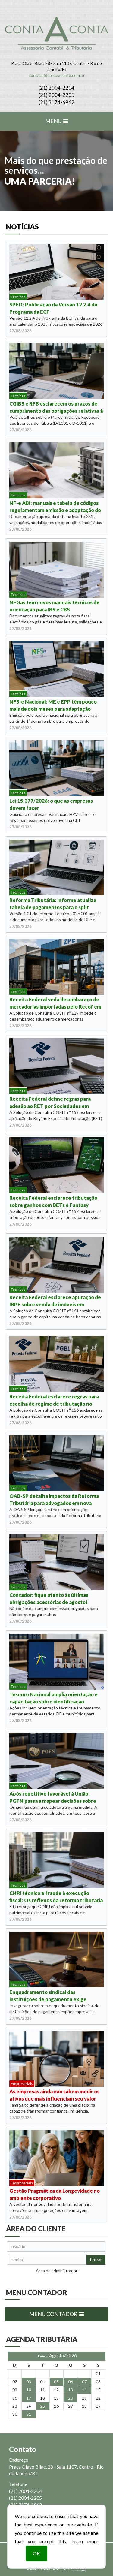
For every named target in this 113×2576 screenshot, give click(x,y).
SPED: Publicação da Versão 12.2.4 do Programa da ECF (53, 308)
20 (71, 2398)
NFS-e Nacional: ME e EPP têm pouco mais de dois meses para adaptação (53, 705)
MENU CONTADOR (54, 2314)
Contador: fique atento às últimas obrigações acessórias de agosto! (49, 1599)
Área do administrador (57, 2271)
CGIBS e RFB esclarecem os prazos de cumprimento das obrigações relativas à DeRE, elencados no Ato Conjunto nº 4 (56, 407)
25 (42, 2406)
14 (84, 2390)
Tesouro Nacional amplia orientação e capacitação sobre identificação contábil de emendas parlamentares (53, 1698)
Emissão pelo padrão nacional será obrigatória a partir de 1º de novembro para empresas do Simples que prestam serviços (53, 721)
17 (29, 2398)
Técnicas (18, 297)
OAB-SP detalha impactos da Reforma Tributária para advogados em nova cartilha (54, 1500)
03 (29, 2382)
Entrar (96, 2259)
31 (29, 2414)
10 (29, 2390)
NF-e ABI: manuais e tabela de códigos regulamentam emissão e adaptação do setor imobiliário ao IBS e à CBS (55, 507)
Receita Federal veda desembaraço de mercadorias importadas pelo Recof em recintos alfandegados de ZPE (55, 1003)
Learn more (85, 2541)
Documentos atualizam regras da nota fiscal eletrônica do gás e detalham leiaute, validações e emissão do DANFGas (56, 622)
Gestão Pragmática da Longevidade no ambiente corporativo (55, 2194)
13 (71, 2390)
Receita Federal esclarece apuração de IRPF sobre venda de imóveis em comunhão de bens (55, 1301)
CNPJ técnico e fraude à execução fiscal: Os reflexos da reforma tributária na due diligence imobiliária (56, 1897)
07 (84, 2382)
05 (56, 2382)
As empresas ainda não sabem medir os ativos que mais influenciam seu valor (54, 2095)
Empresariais (22, 2084)
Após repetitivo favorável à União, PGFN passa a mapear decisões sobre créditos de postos (53, 1798)
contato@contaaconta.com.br (57, 75)
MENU (54, 121)
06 (71, 2382)
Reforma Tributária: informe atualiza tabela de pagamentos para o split (53, 904)
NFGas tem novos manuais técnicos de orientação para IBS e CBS (54, 606)
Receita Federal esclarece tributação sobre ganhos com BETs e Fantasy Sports (53, 1202)
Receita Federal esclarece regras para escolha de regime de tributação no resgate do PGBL (54, 1400)
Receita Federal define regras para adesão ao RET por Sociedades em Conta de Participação (50, 1103)
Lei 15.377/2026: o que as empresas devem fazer (51, 804)
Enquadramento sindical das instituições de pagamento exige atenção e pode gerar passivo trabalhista (48, 1996)
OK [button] (36, 2553)
